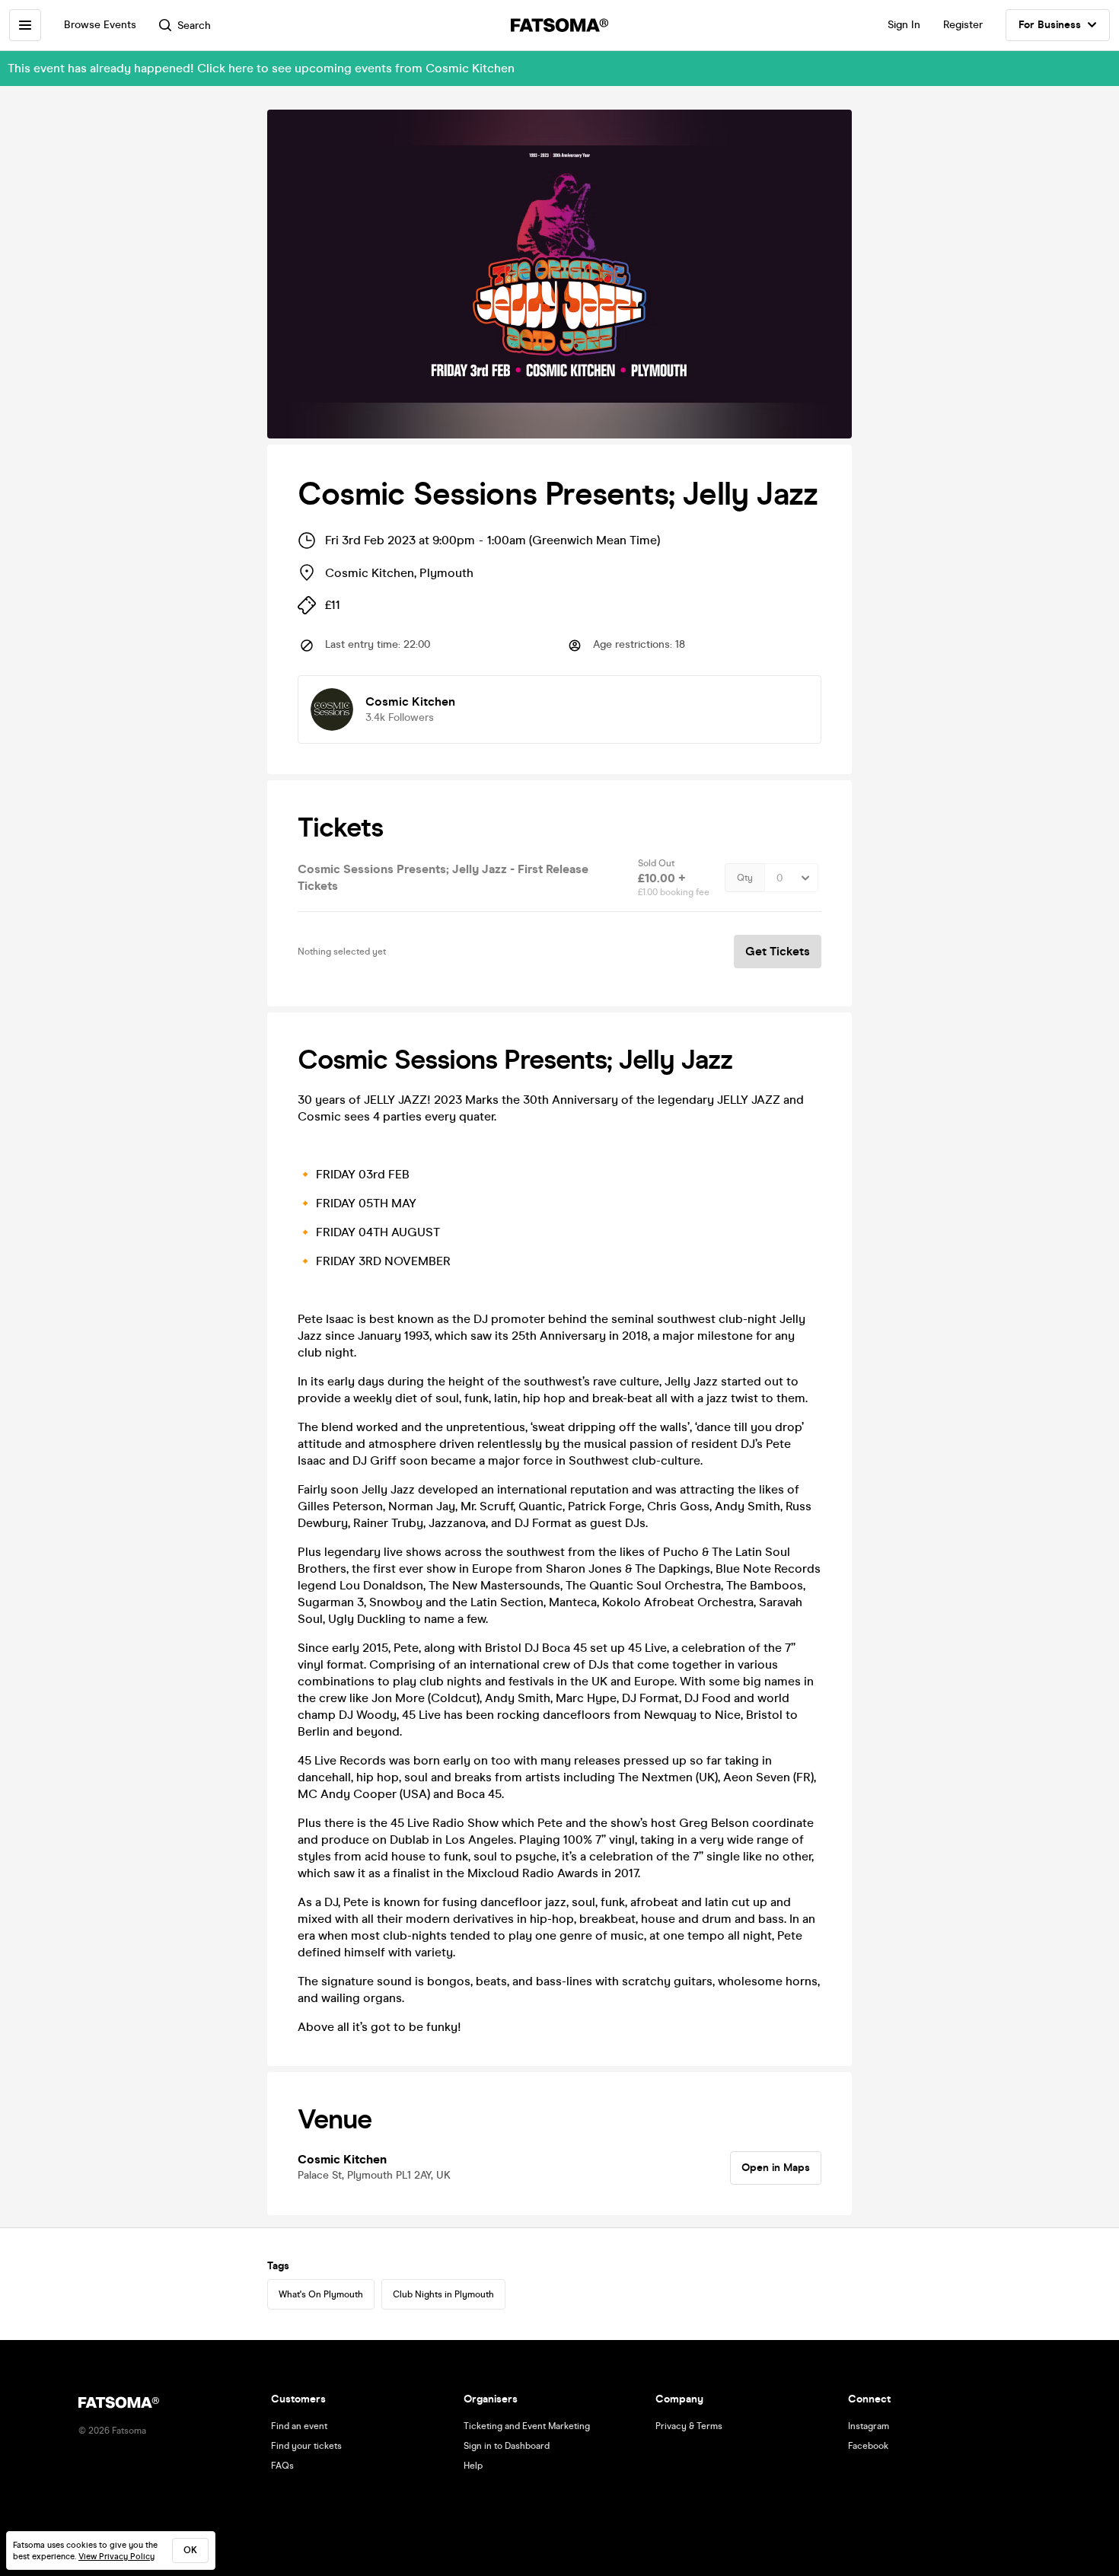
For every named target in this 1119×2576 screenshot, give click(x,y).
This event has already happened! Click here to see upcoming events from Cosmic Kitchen (261, 68)
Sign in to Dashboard (507, 2446)
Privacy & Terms (689, 2426)
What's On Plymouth (321, 2294)
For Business (1050, 25)
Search (194, 26)
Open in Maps (776, 2168)
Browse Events (100, 25)
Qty (745, 878)
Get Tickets (778, 951)
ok (190, 2550)
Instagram (869, 2426)
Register (963, 25)
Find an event (299, 2426)
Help (473, 2466)
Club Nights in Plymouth (443, 2294)
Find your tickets (306, 2446)
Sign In (904, 25)
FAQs (282, 2466)
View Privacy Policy (116, 2557)
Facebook (868, 2446)
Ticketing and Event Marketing (527, 2426)
